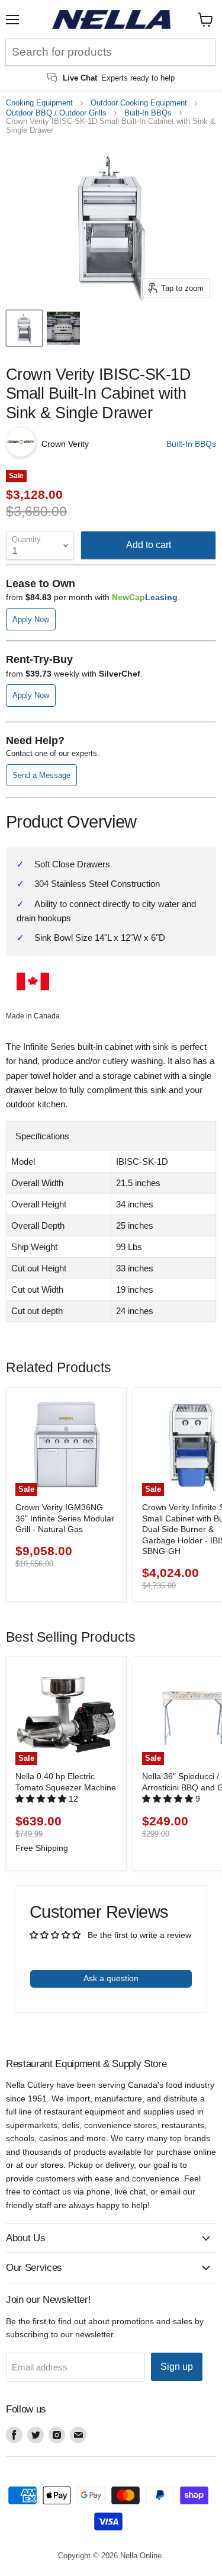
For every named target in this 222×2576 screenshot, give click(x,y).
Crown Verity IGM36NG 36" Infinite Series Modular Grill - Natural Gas (65, 1518)
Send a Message (41, 775)
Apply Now (31, 619)
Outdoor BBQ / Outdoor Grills (56, 113)
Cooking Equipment (39, 103)
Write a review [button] (111, 1950)
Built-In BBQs (148, 113)
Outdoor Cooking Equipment (139, 103)
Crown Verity (65, 444)
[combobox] (110, 52)
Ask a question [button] (111, 1978)
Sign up (177, 2367)
